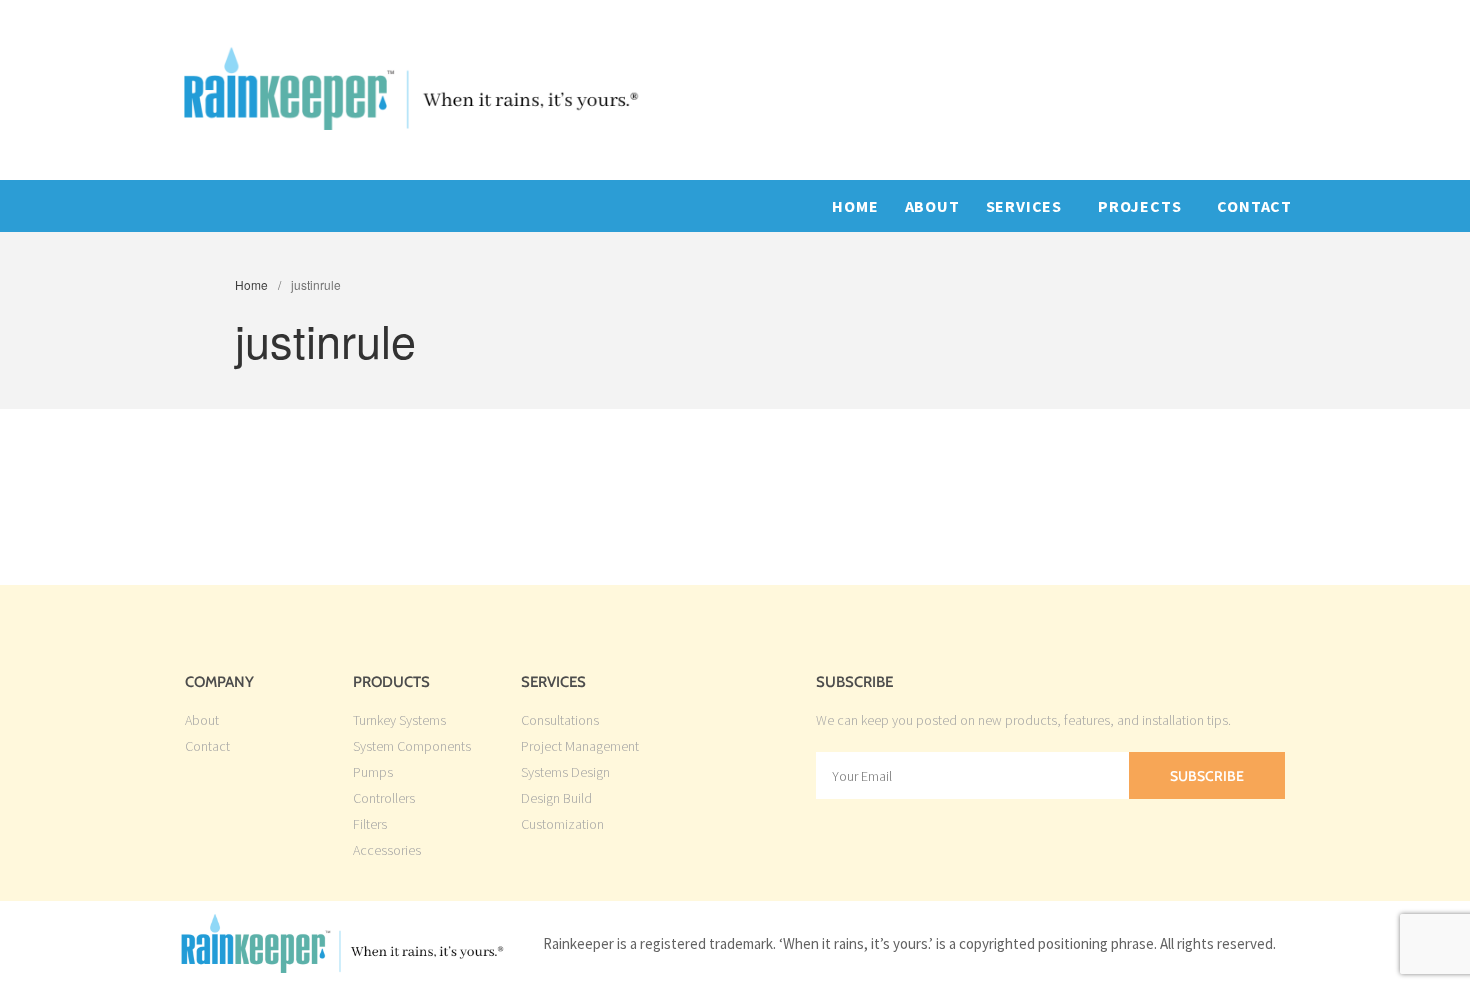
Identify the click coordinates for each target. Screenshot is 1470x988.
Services (1024, 206)
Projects (1139, 206)
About (932, 206)
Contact (1254, 206)
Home (855, 206)
